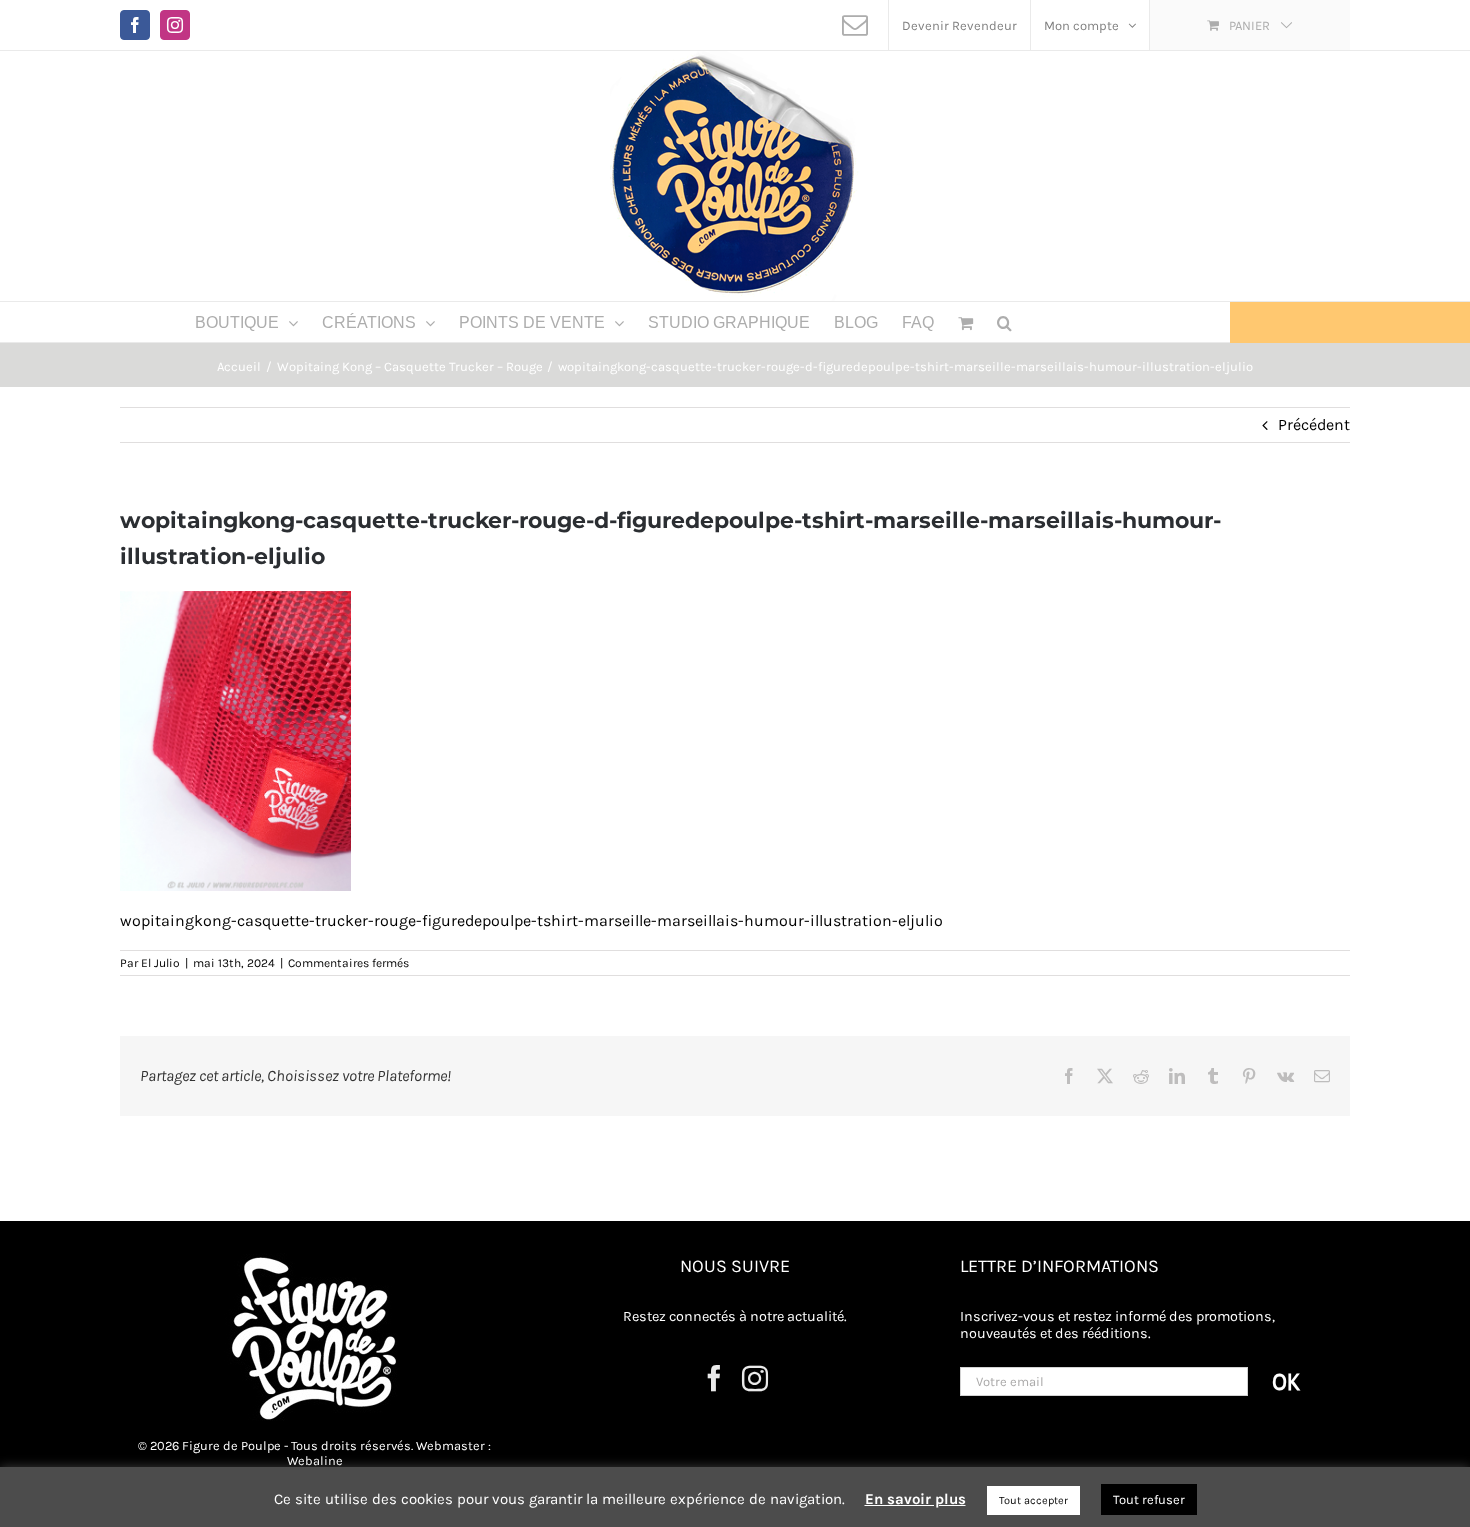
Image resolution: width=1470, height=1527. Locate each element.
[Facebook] (714, 1378)
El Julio (160, 963)
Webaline (315, 1460)
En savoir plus (915, 1499)
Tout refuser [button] (1149, 1499)
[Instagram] (755, 1378)
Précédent (1314, 424)
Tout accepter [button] (1033, 1500)
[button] (1004, 322)
